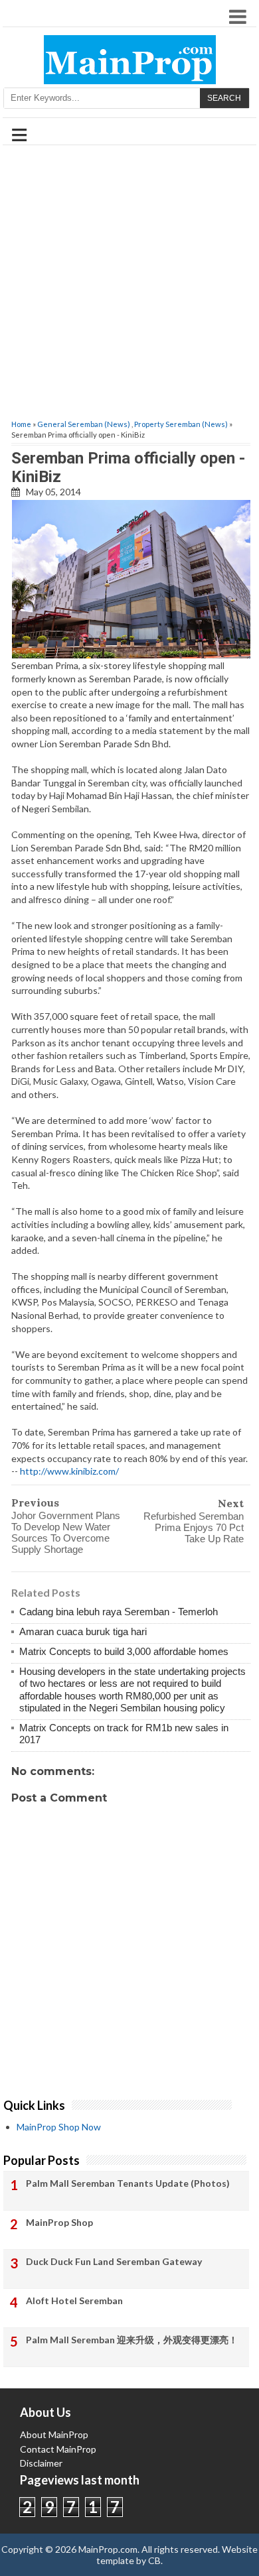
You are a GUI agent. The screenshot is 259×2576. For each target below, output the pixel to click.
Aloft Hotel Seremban (74, 2300)
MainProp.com (108, 2549)
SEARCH (224, 98)
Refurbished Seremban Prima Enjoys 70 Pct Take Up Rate (194, 1527)
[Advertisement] (129, 283)
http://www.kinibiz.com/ (69, 1471)
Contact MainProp (58, 2449)
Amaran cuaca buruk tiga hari (83, 1631)
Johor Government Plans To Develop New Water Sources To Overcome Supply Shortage (66, 1532)
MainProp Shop (59, 2222)
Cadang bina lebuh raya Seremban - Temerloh (119, 1612)
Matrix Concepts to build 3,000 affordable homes (124, 1651)
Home (21, 424)
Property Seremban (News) (181, 424)
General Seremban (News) (84, 424)
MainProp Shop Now (59, 2127)
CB (154, 2560)
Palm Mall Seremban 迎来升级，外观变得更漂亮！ (132, 2340)
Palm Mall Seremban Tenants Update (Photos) (128, 2183)
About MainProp (54, 2434)
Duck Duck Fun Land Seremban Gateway (114, 2261)
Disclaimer (41, 2463)
